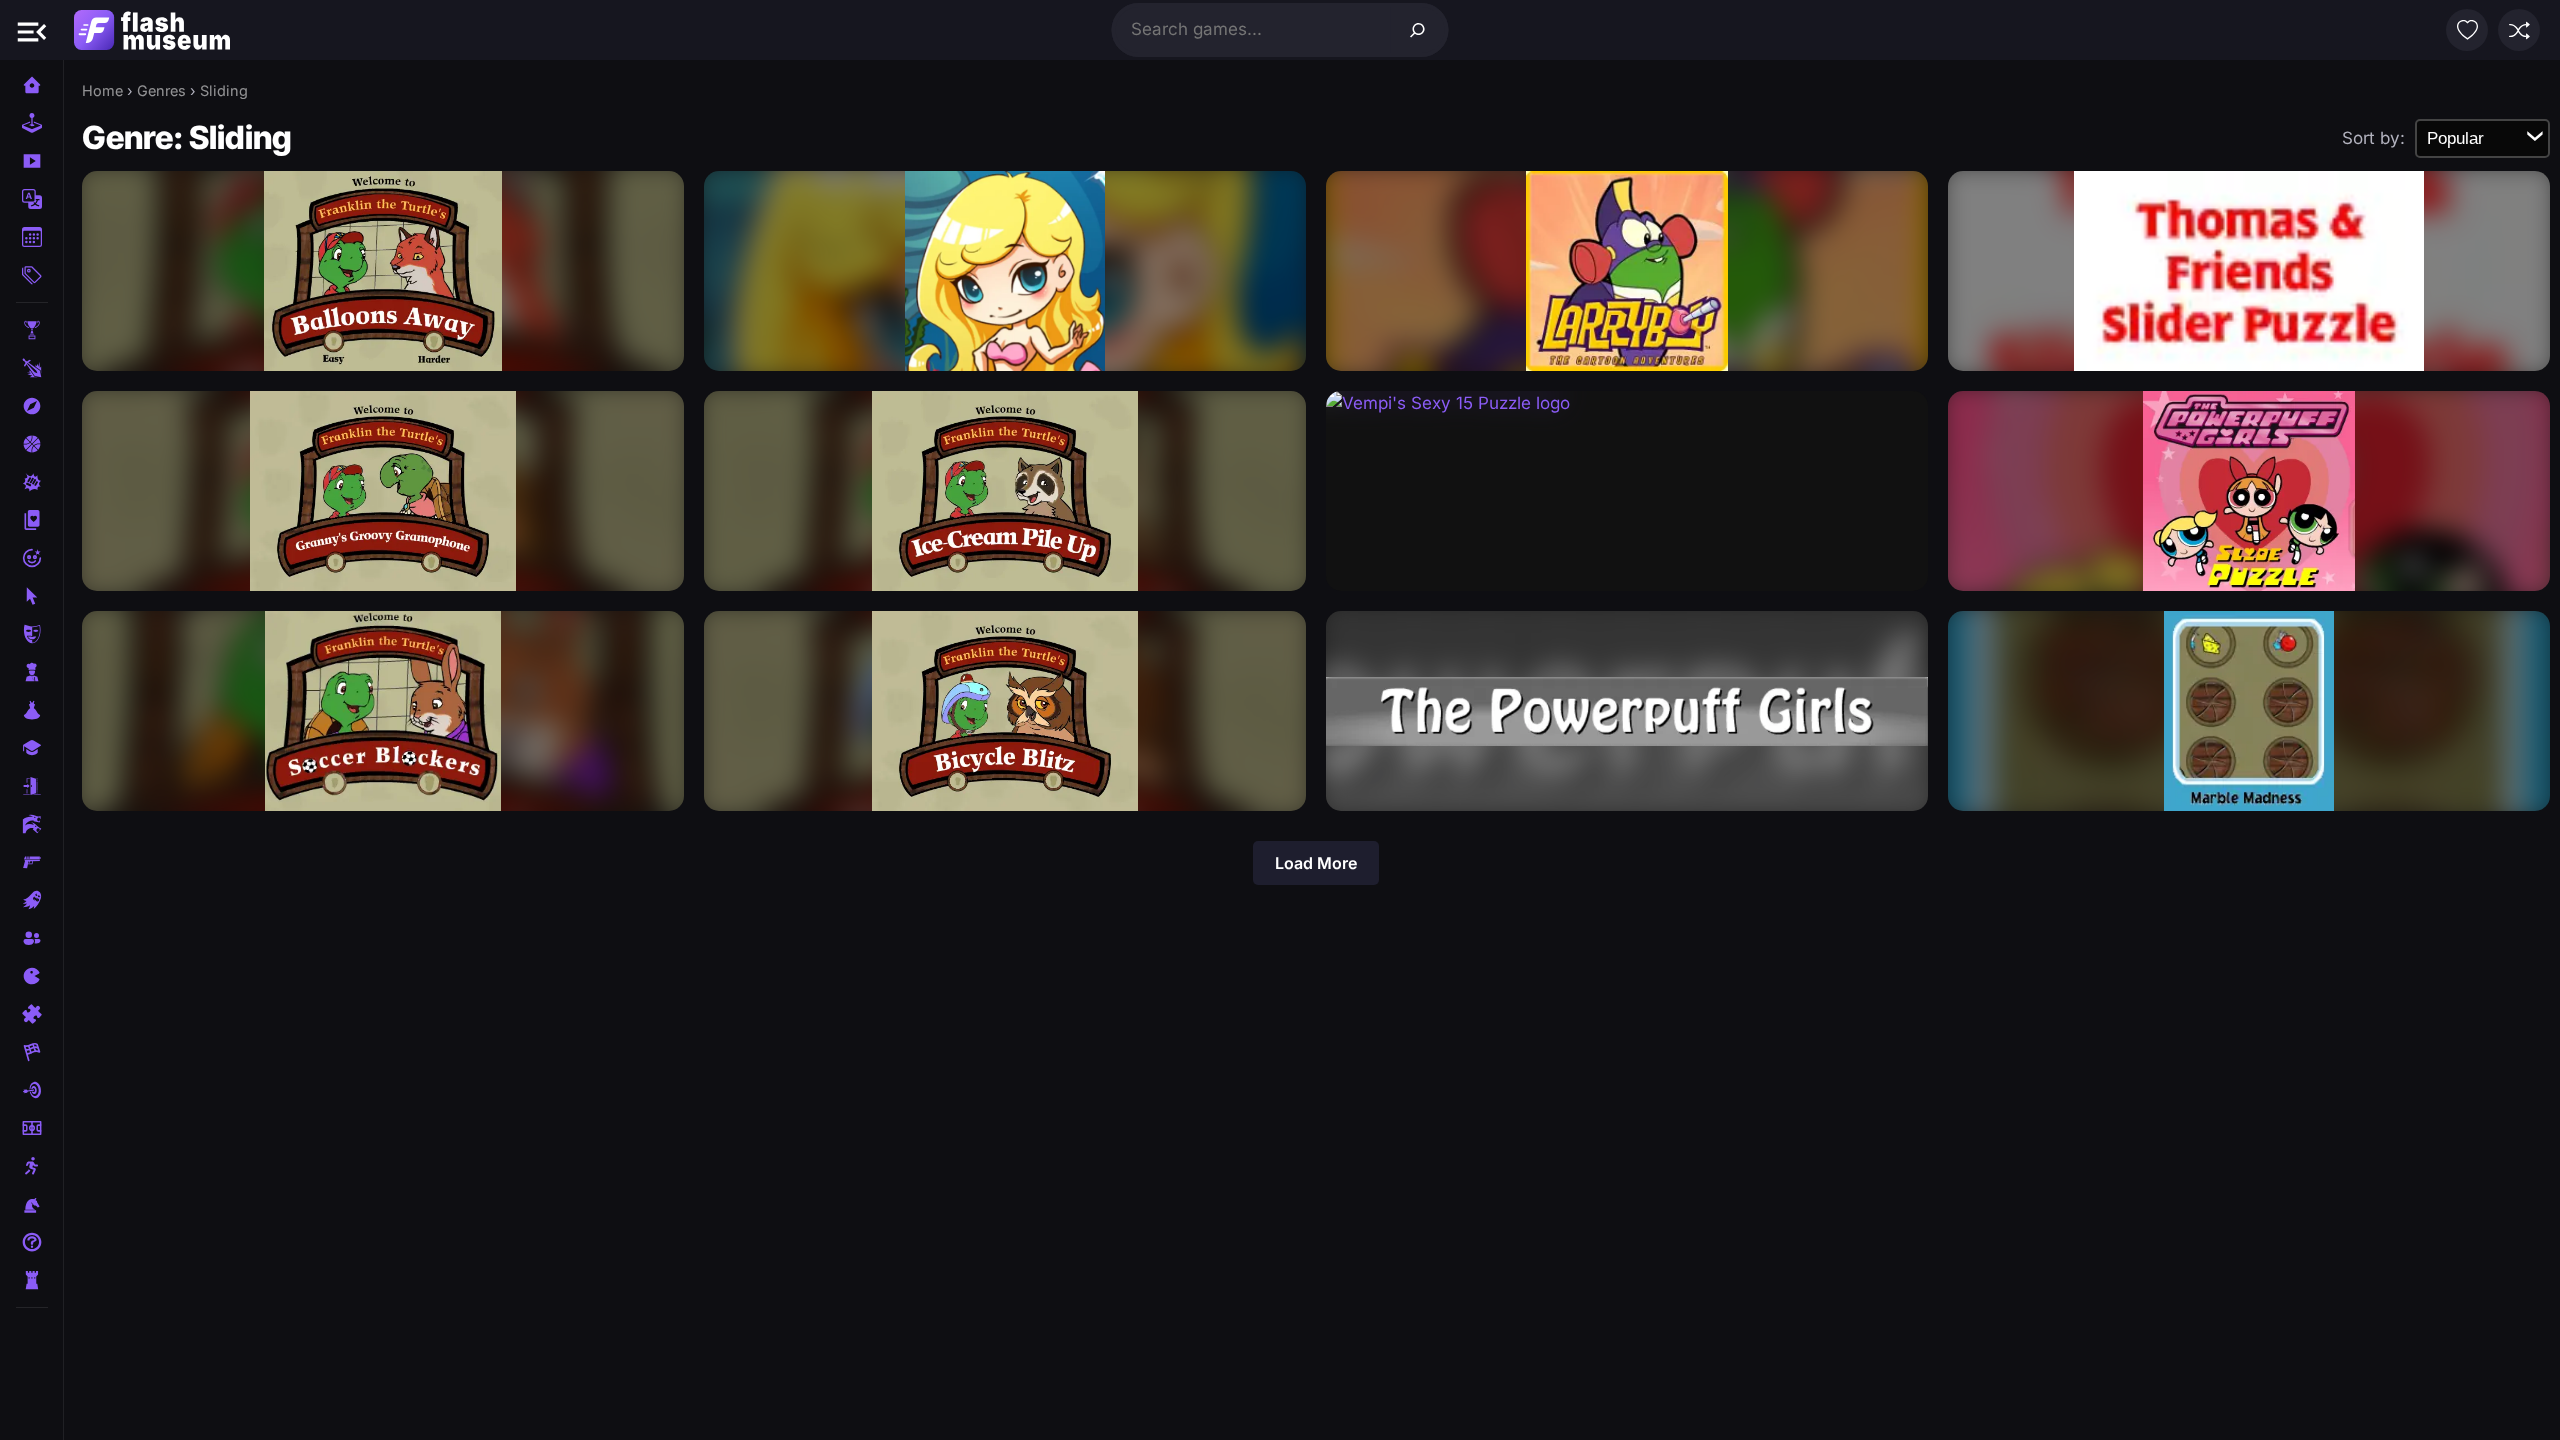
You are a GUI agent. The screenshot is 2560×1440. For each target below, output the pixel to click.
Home (102, 90)
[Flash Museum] (152, 30)
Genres (161, 90)
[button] (32, 30)
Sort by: (2373, 138)
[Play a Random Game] (2519, 30)
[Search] (1418, 30)
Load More (1316, 863)
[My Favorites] (2467, 30)
